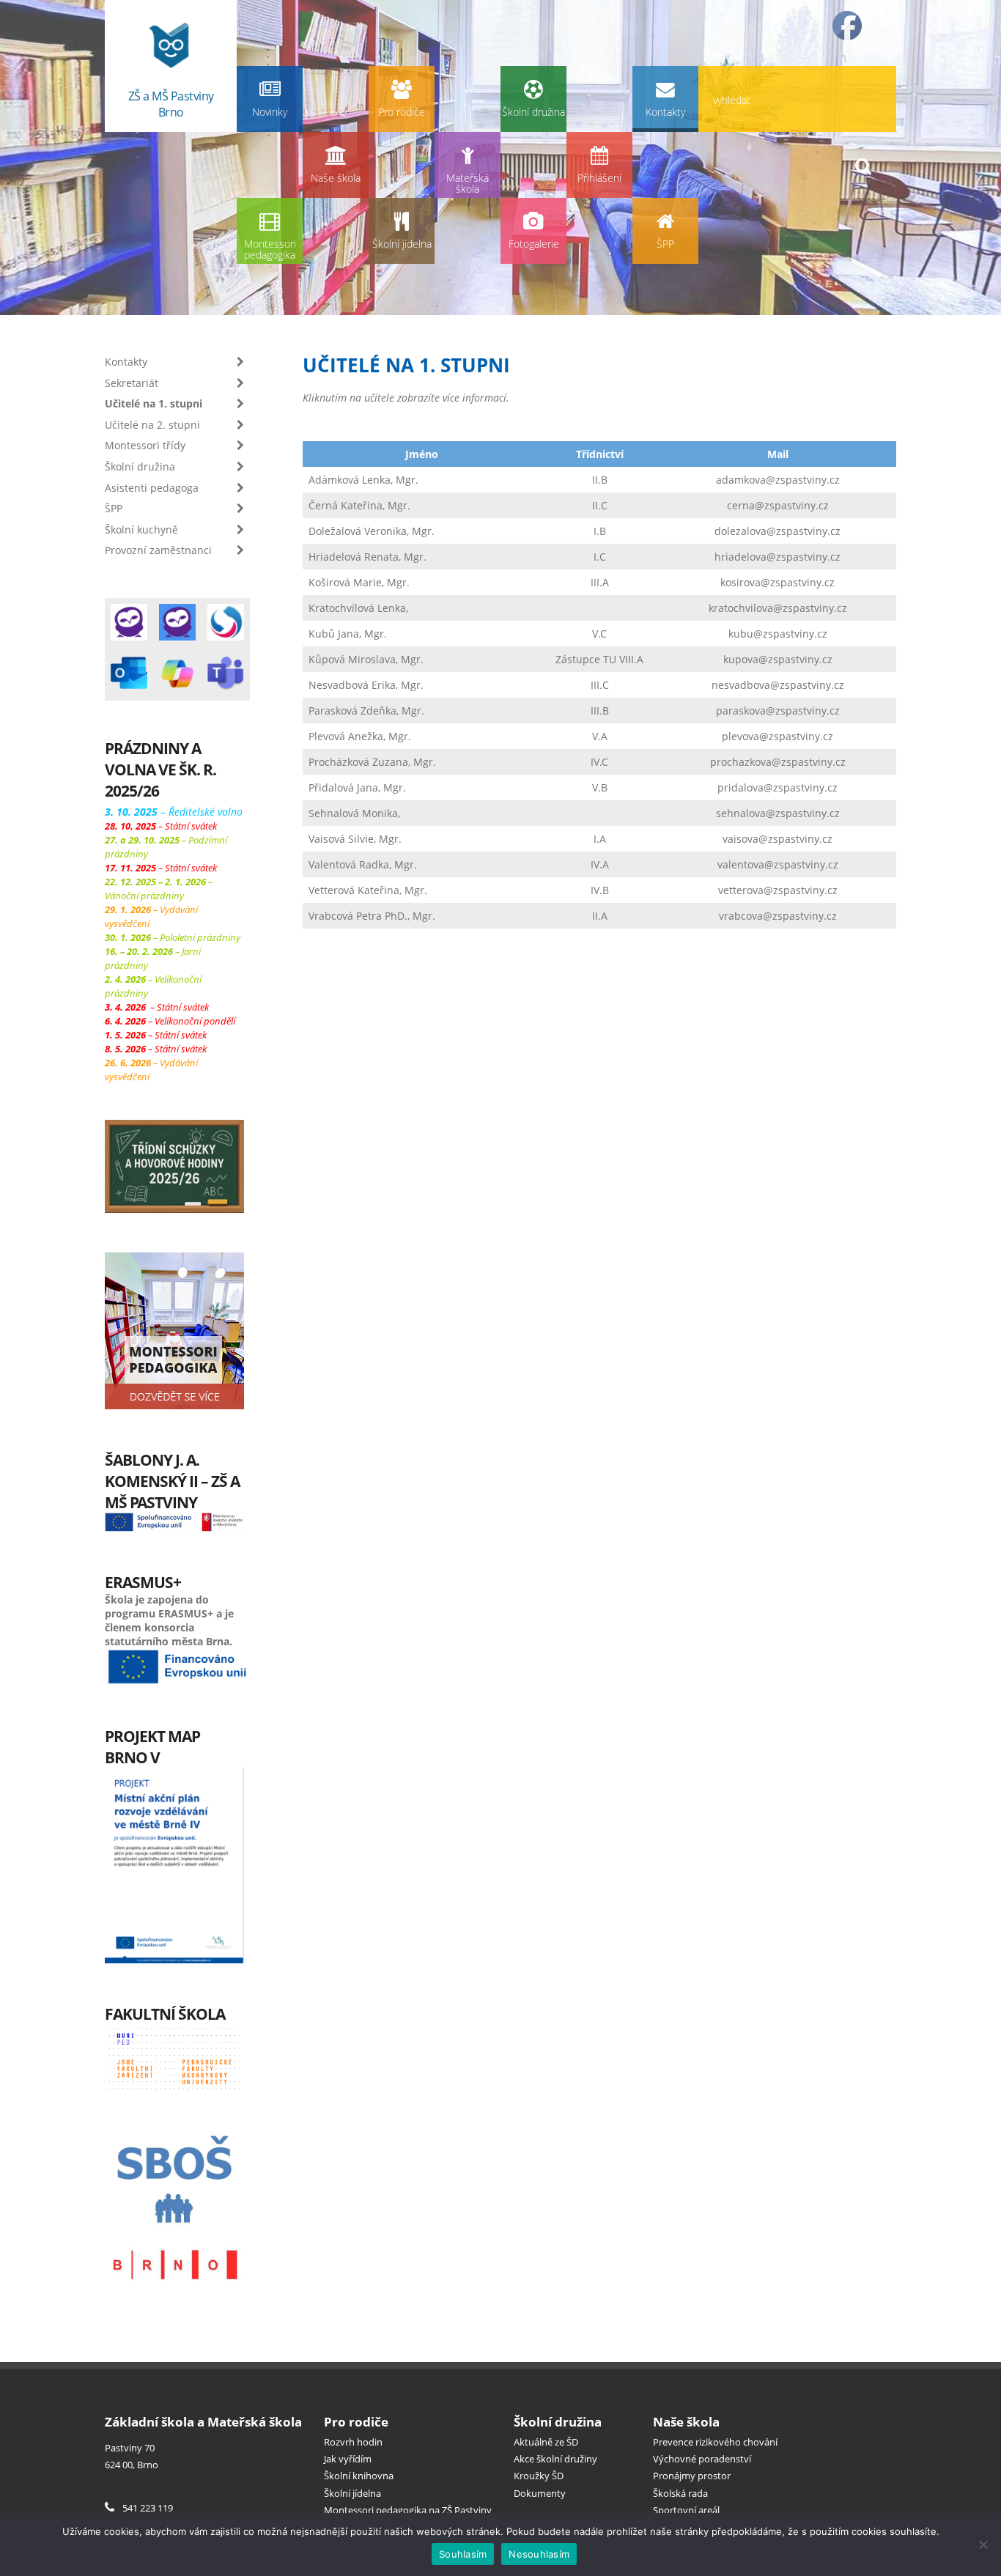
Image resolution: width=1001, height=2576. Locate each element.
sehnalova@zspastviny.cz (778, 813)
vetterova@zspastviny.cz (778, 890)
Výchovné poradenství (702, 2459)
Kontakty (665, 112)
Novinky (270, 112)
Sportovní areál (686, 2510)
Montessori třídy (145, 445)
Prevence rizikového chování (715, 2442)
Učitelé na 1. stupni (154, 403)
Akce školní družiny (555, 2459)
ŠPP (665, 244)
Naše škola (336, 178)
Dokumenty (540, 2493)
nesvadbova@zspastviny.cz (778, 685)
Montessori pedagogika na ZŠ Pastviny (408, 2510)
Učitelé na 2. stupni (152, 425)
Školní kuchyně (141, 529)
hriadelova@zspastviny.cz (777, 557)
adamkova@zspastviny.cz (778, 480)
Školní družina (533, 112)
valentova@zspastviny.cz (778, 864)
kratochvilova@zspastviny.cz (778, 608)
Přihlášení (599, 178)
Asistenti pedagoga (152, 488)
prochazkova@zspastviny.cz (778, 762)
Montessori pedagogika (270, 250)
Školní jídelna (402, 244)
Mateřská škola (468, 184)
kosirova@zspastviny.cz (777, 582)
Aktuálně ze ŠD (546, 2442)
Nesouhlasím (539, 2554)
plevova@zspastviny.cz (777, 736)
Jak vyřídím (348, 2459)
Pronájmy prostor (692, 2476)
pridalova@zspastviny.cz (777, 787)
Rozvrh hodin (353, 2442)
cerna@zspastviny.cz (778, 505)
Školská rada (680, 2493)
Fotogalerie (534, 244)
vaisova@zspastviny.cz (777, 839)
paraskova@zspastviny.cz (778, 711)
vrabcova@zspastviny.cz (778, 916)
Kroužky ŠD (539, 2476)
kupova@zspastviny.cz (778, 659)
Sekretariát (132, 383)
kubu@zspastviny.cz (778, 634)
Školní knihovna (359, 2476)
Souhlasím (463, 2554)
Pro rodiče (402, 112)
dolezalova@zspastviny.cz (777, 531)
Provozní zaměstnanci (158, 550)
